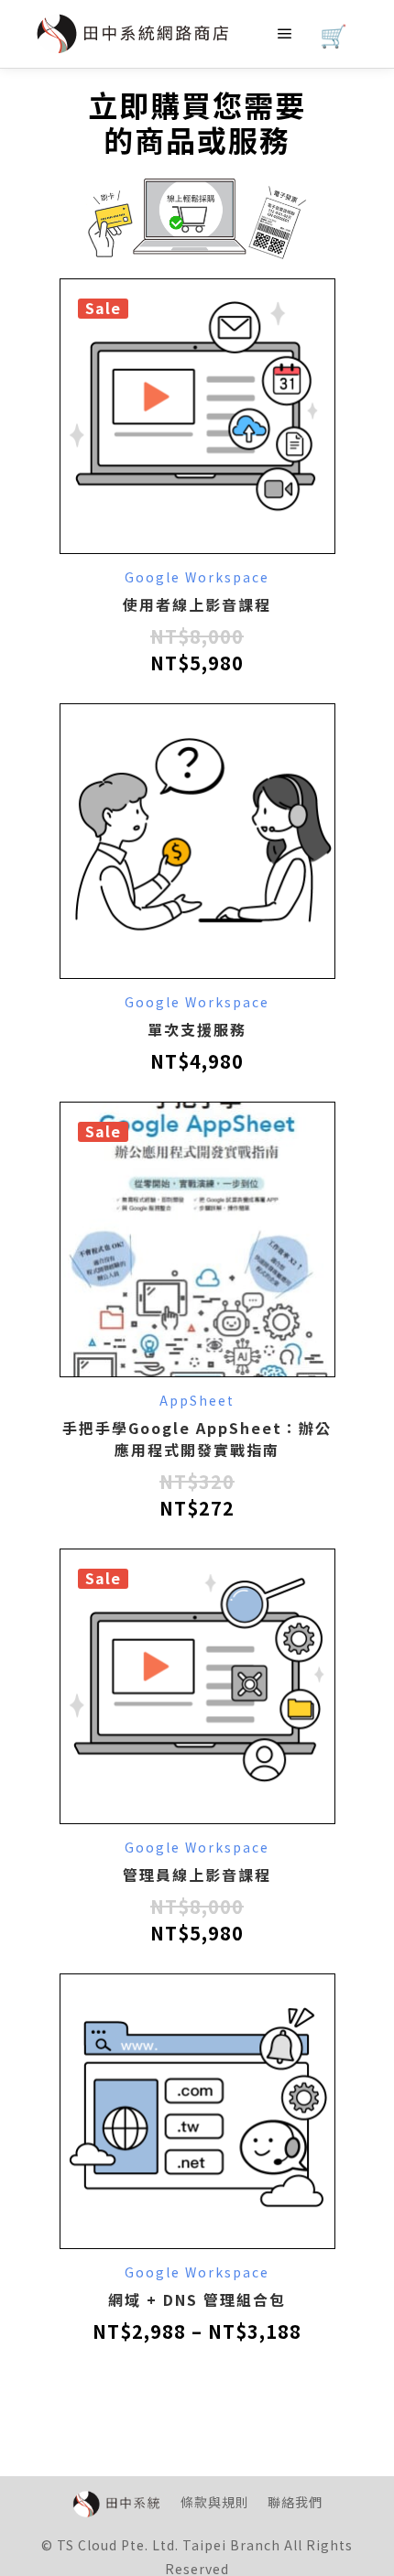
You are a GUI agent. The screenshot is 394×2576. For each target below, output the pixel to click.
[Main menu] (285, 34)
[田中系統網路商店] (133, 34)
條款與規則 (215, 2502)
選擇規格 (197, 849)
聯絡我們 (295, 2502)
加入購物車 (197, 433)
